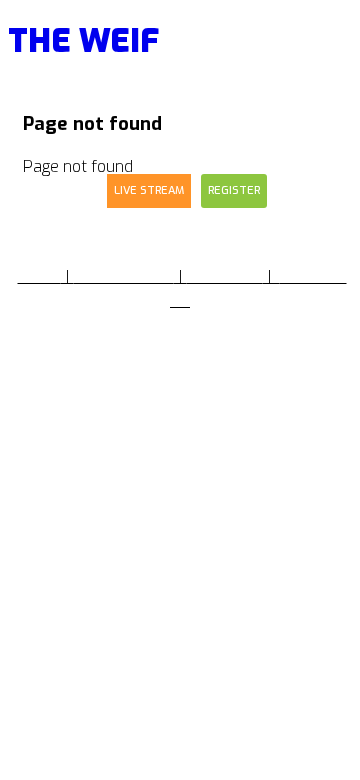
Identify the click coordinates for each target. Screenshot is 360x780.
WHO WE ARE (124, 276)
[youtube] (212, 428)
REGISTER (234, 190)
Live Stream (149, 190)
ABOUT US (225, 276)
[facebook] (144, 428)
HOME (39, 276)
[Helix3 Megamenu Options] (339, 61)
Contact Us (50, 190)
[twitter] (176, 428)
